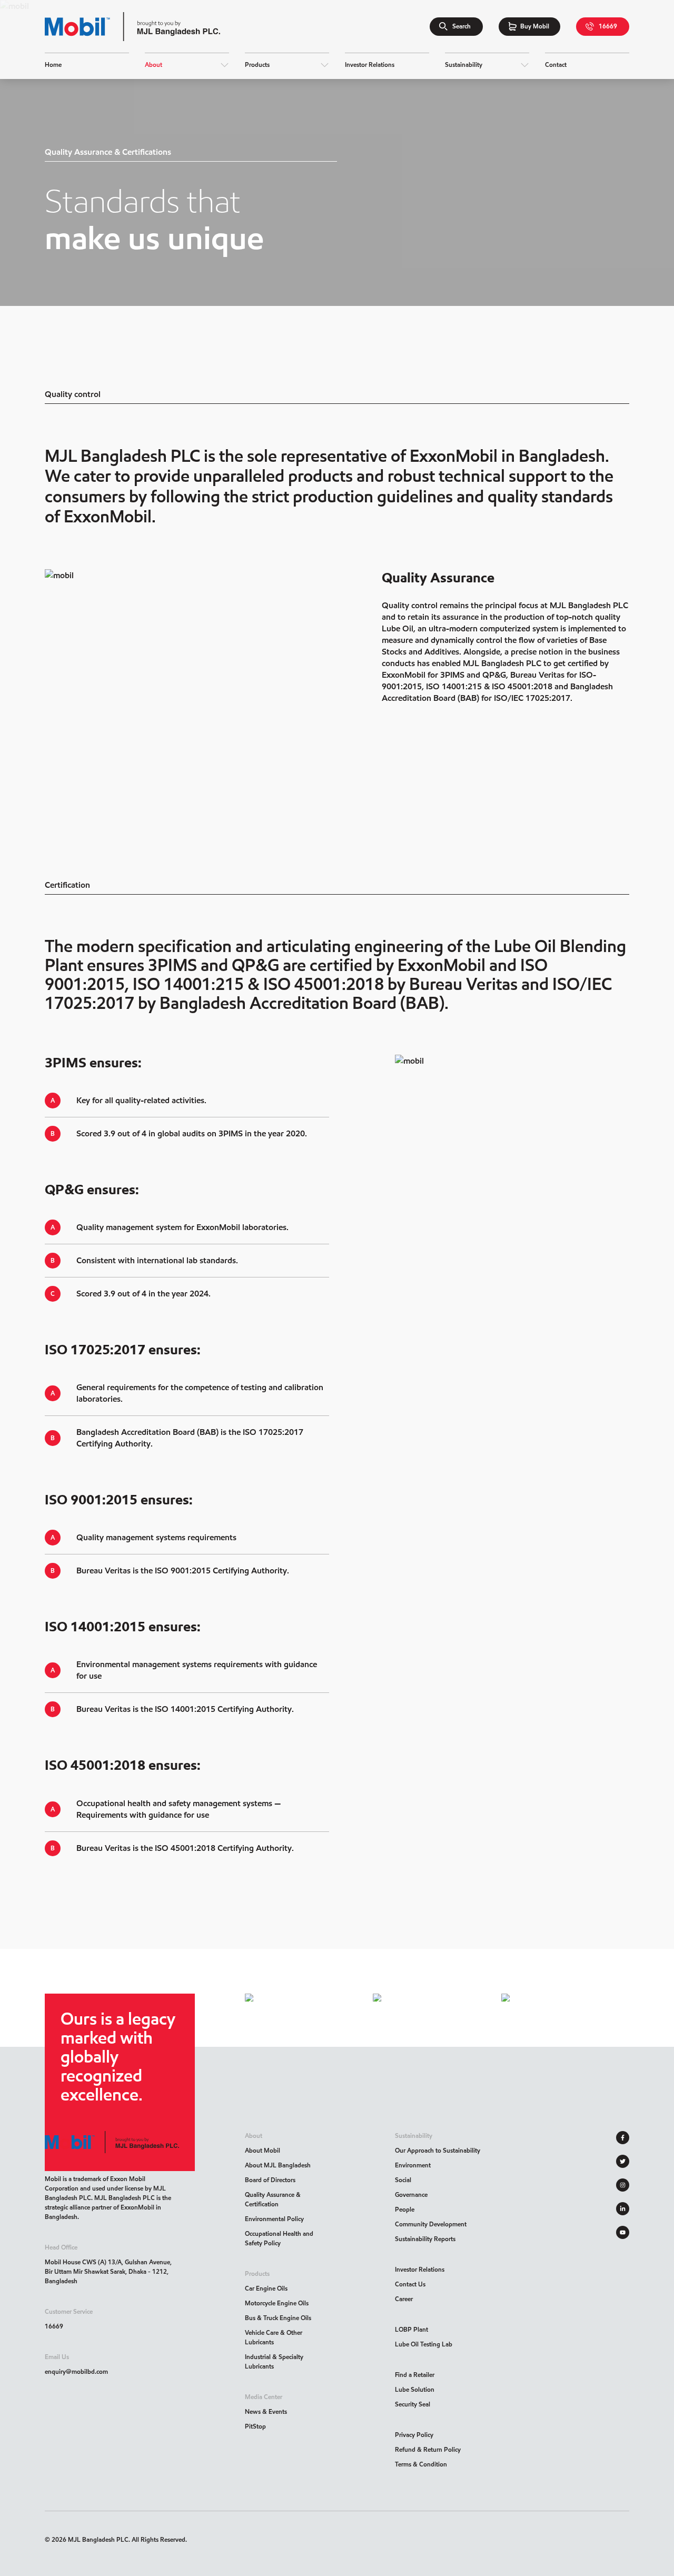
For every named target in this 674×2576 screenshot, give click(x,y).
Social (403, 2180)
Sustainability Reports (425, 2239)
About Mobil (262, 2150)
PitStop (255, 2426)
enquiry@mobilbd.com (76, 2371)
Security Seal (413, 2404)
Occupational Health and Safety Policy (279, 2238)
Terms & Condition (421, 2464)
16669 (54, 2326)
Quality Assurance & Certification (273, 2199)
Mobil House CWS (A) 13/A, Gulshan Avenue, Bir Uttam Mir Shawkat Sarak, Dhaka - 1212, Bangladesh (108, 2271)
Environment (413, 2165)
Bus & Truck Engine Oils (278, 2318)
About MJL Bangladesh (278, 2165)
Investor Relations (420, 2269)
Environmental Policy (274, 2219)
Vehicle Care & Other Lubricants (274, 2337)
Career (404, 2299)
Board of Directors (270, 2180)
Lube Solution (415, 2389)
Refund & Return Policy (428, 2449)
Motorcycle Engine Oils (277, 2303)
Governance (411, 2194)
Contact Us (410, 2284)
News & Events (266, 2411)
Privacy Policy (414, 2435)
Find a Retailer (415, 2375)
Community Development (431, 2224)
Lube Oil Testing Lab (424, 2344)
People (405, 2209)
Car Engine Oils (266, 2288)
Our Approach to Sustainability (438, 2150)
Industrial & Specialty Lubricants (274, 2361)
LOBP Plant (412, 2329)
